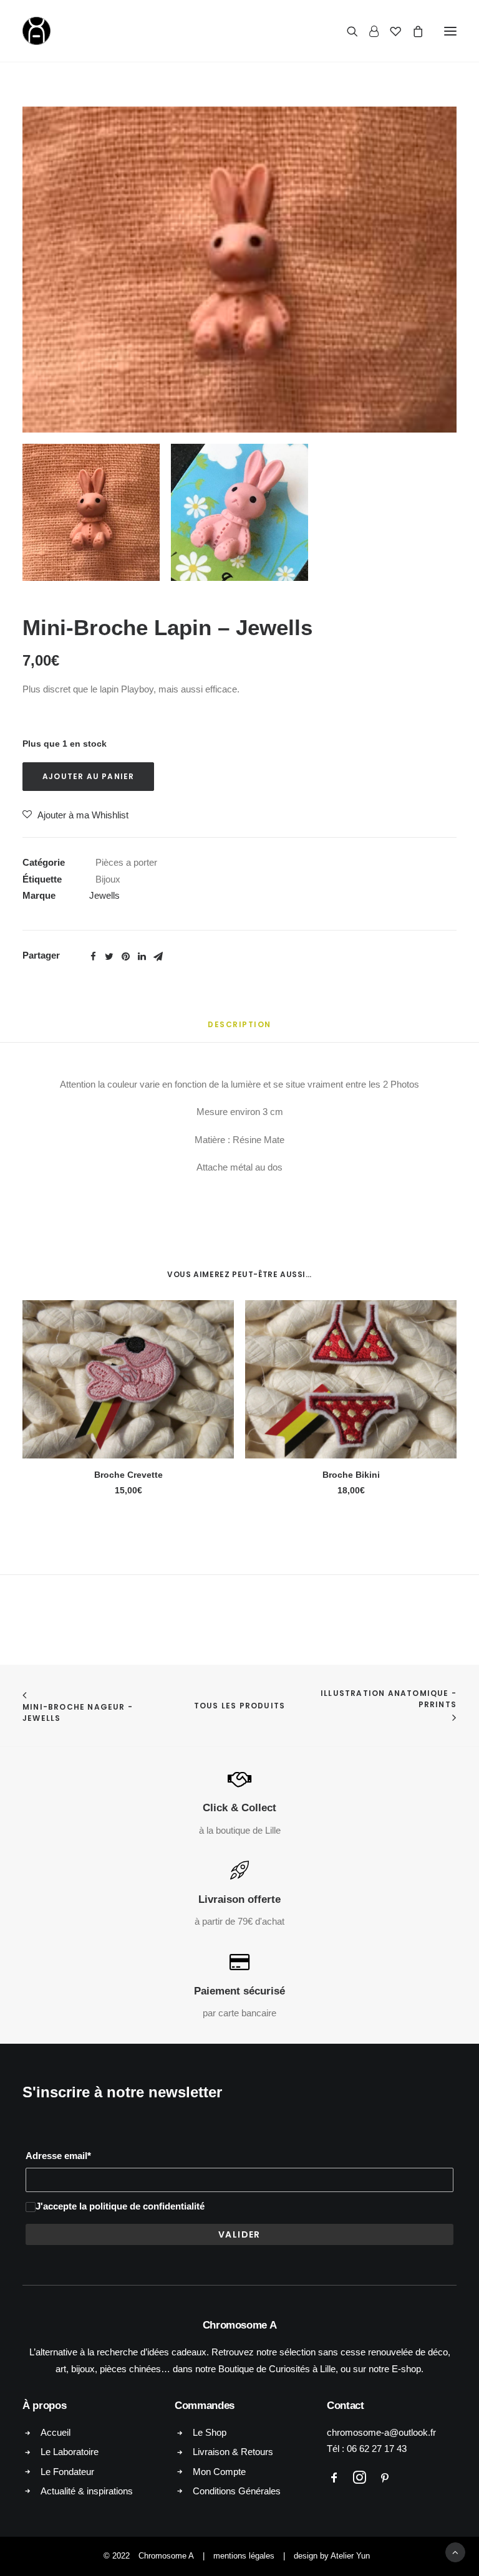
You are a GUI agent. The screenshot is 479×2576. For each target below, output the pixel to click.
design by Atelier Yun (332, 2556)
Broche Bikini (351, 1475)
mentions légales (244, 2556)
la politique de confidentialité (142, 2206)
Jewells (104, 895)
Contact (346, 2406)
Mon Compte (219, 2472)
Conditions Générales (237, 2491)
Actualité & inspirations (87, 2491)
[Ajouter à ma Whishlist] (219, 1315)
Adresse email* (58, 2156)
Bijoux (108, 879)
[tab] (239, 1029)
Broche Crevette (128, 1475)
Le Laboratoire (70, 2452)
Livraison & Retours (233, 2452)
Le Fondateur (67, 2472)
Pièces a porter (126, 862)
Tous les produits (239, 1706)
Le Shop (210, 2432)
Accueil (56, 2432)
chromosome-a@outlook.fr (381, 2432)
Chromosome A (166, 2556)
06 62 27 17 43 (377, 2449)
